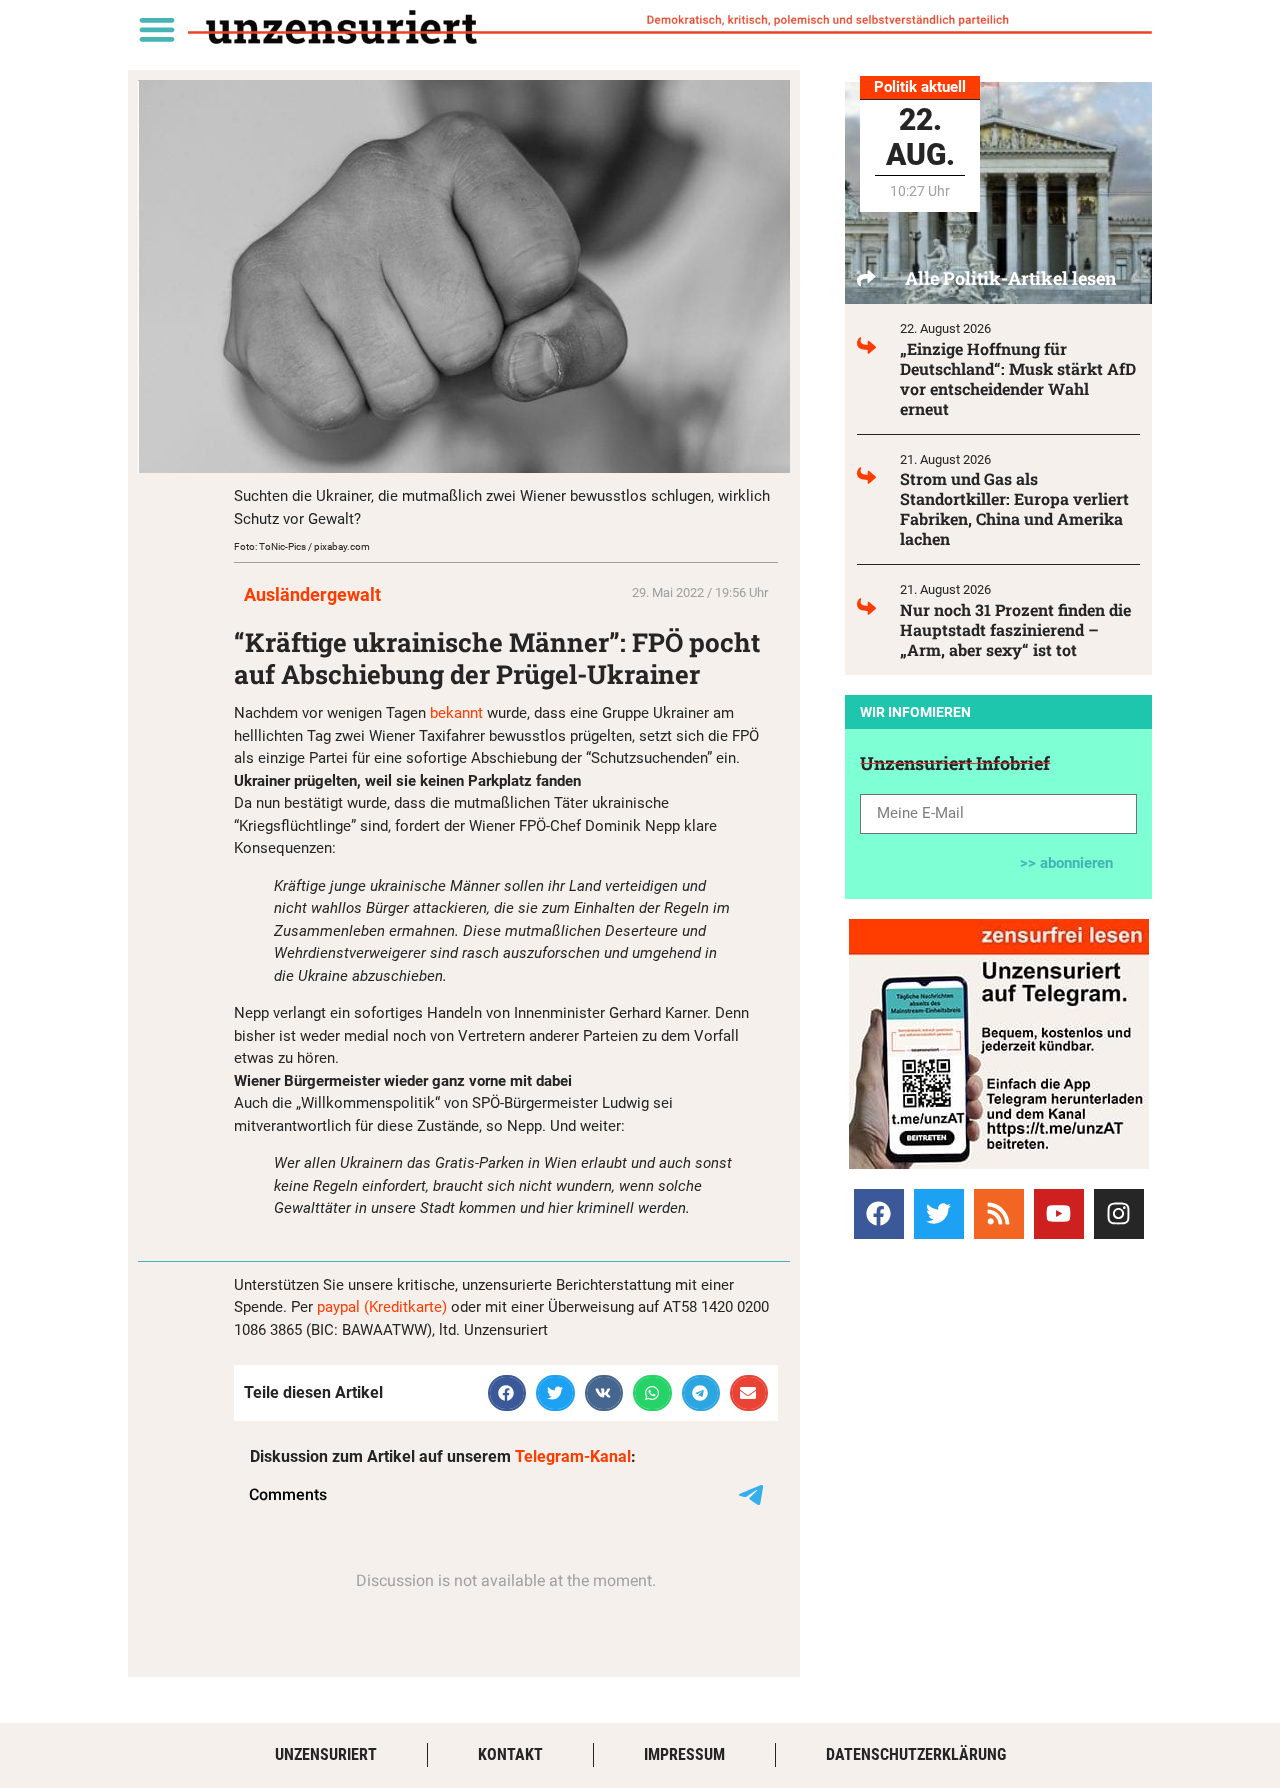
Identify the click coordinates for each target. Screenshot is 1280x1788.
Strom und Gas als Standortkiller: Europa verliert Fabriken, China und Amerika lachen (1014, 508)
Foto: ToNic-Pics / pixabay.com (302, 546)
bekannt (456, 713)
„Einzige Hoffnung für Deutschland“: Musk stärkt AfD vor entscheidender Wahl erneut (1018, 378)
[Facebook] (879, 1214)
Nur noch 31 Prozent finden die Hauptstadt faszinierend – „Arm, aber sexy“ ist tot (1015, 629)
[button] (156, 28)
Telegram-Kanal (573, 1456)
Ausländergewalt (312, 594)
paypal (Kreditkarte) (382, 1307)
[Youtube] (1059, 1214)
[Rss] (999, 1214)
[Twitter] (939, 1214)
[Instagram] (1119, 1214)
